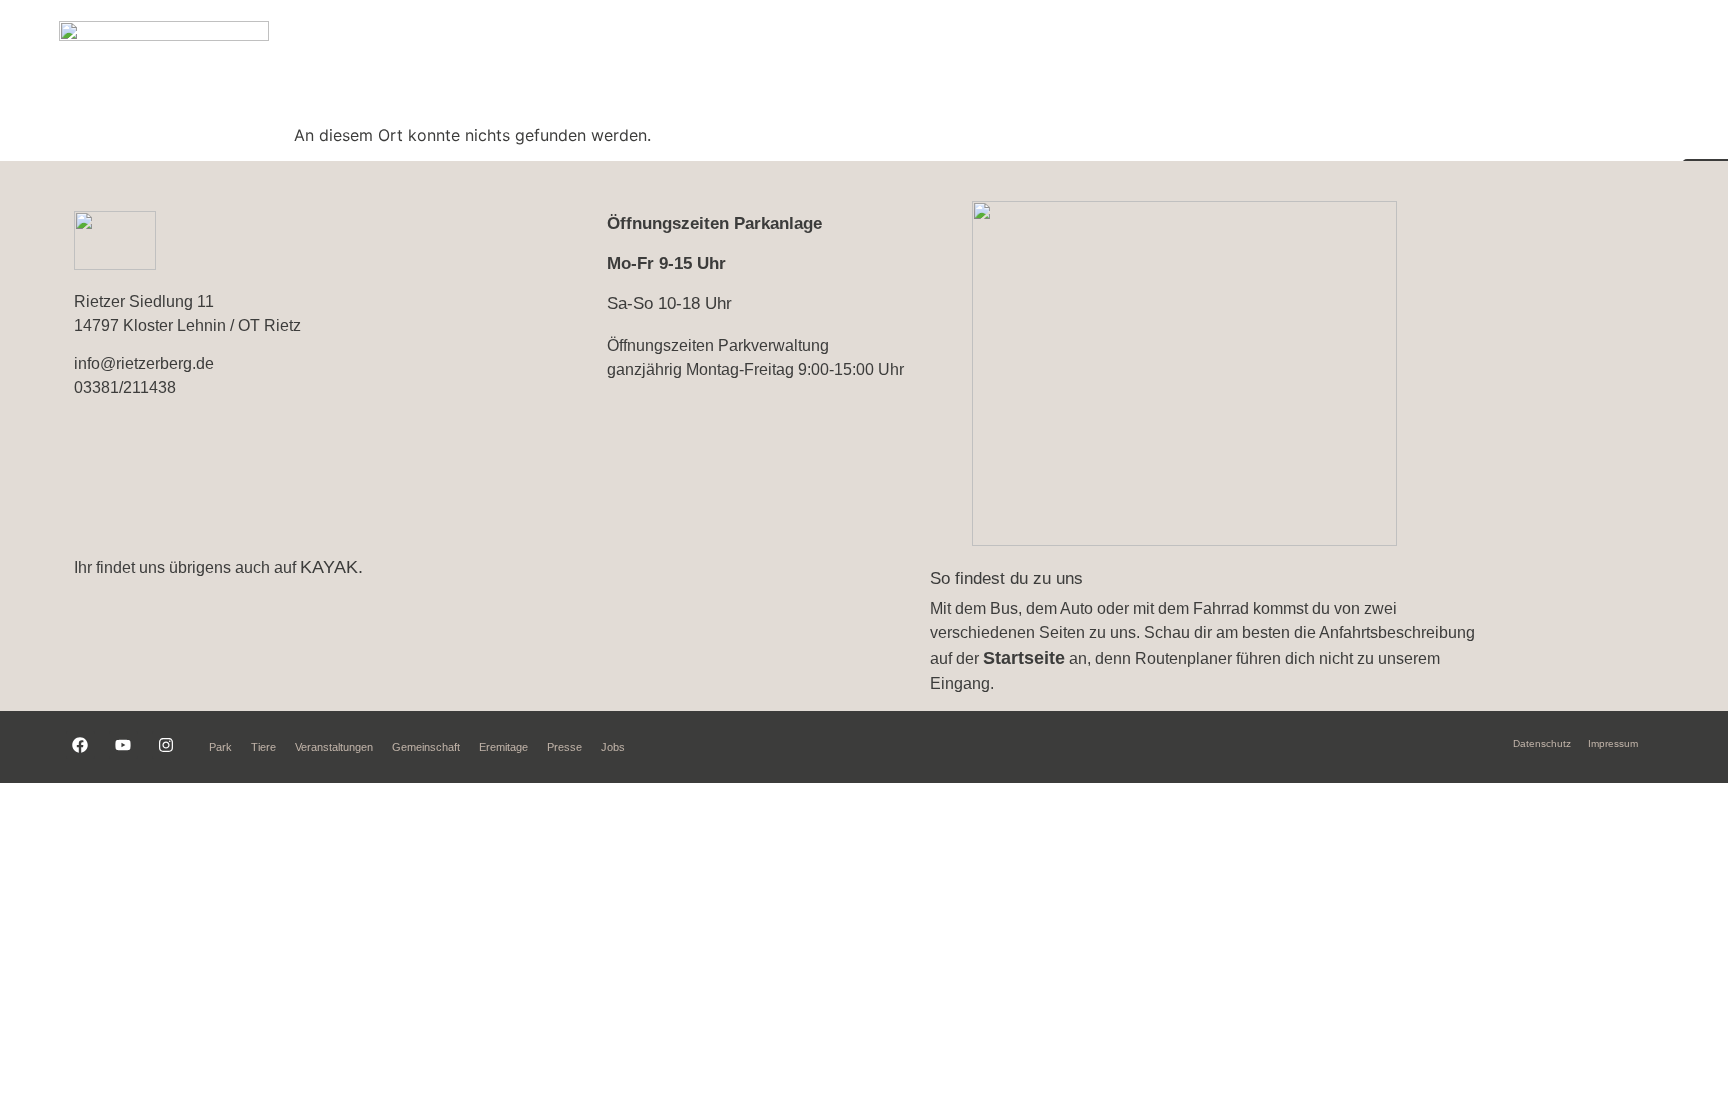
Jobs (613, 747)
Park (916, 61)
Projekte (1288, 61)
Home (824, 61)
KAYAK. (331, 567)
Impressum (1613, 743)
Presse (564, 747)
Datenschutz (1542, 743)
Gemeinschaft (1426, 61)
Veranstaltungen (1140, 61)
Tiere (1005, 61)
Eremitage (1573, 61)
